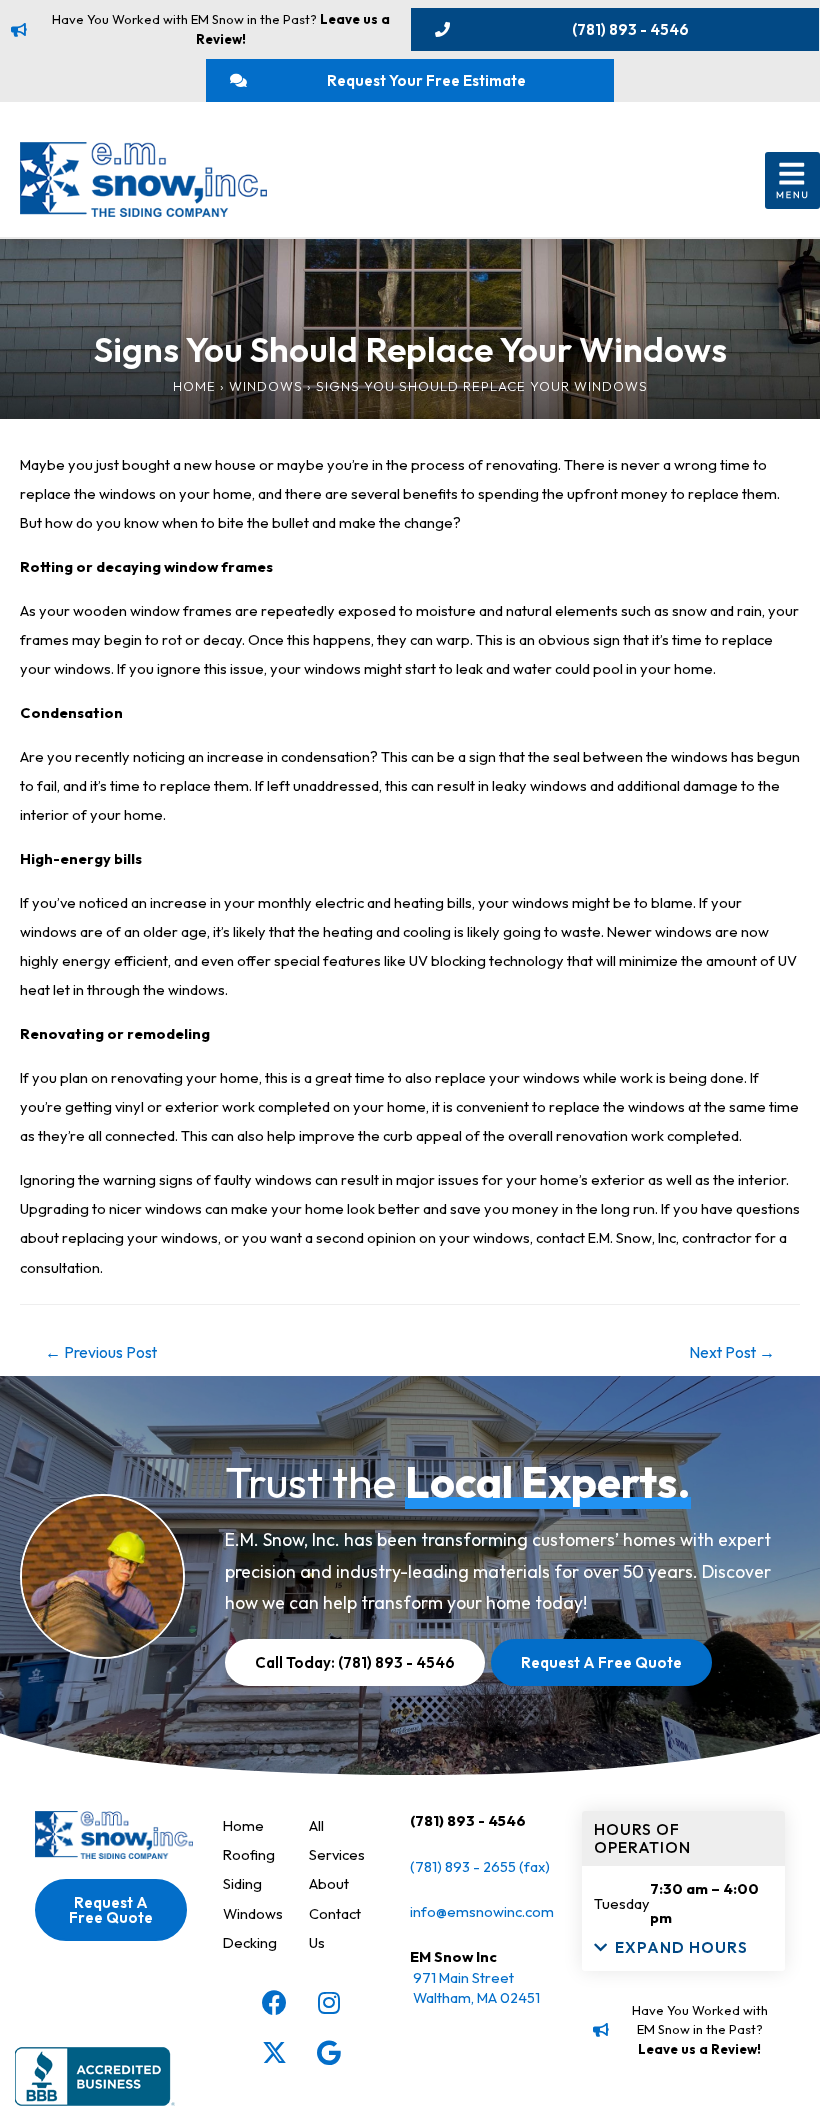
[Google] (329, 2052)
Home (194, 386)
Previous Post (101, 1352)
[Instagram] (329, 2002)
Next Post (732, 1352)
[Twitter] (274, 2052)
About (329, 1883)
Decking (250, 1942)
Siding (242, 1883)
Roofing (249, 1854)
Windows (266, 386)
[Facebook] (274, 2002)
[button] (792, 180)
